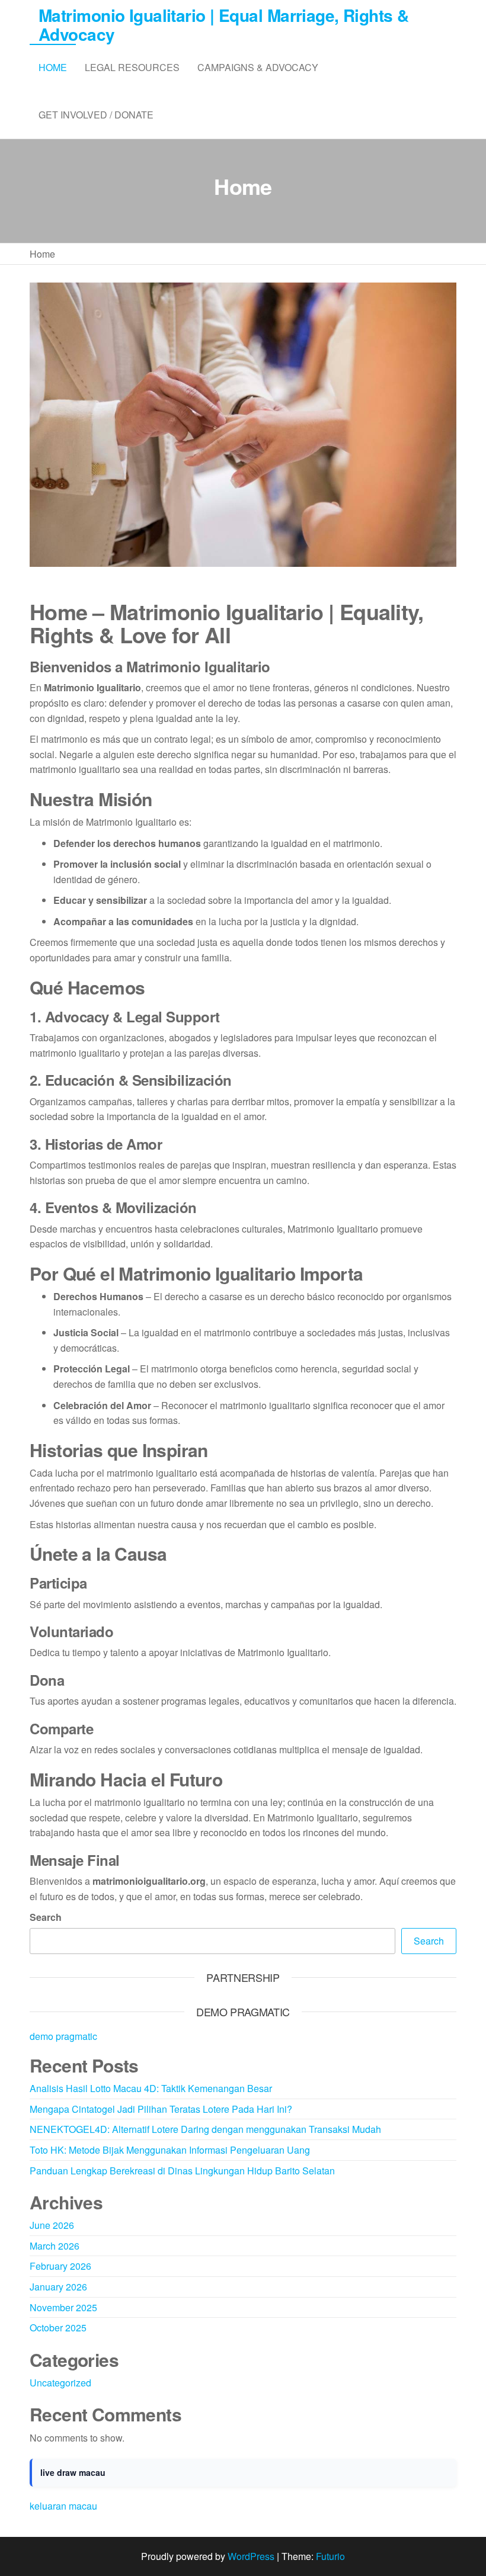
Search (46, 1917)
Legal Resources (132, 67)
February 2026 (60, 2266)
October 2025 (58, 2328)
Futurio (330, 2556)
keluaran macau (63, 2506)
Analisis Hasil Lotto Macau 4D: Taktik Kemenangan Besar (151, 2088)
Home (53, 67)
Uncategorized (60, 2383)
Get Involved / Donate (96, 115)
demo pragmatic (63, 2036)
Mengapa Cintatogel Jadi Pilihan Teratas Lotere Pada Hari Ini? (161, 2109)
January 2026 (58, 2287)
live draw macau (73, 2472)
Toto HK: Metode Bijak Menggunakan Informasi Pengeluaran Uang (170, 2150)
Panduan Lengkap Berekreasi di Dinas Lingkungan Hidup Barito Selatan (182, 2171)
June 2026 (52, 2225)
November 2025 (63, 2307)
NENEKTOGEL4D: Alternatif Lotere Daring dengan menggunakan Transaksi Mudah (205, 2129)
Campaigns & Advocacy (258, 67)
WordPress (251, 2556)
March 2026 (55, 2246)
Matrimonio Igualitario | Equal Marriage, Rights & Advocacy (224, 25)
